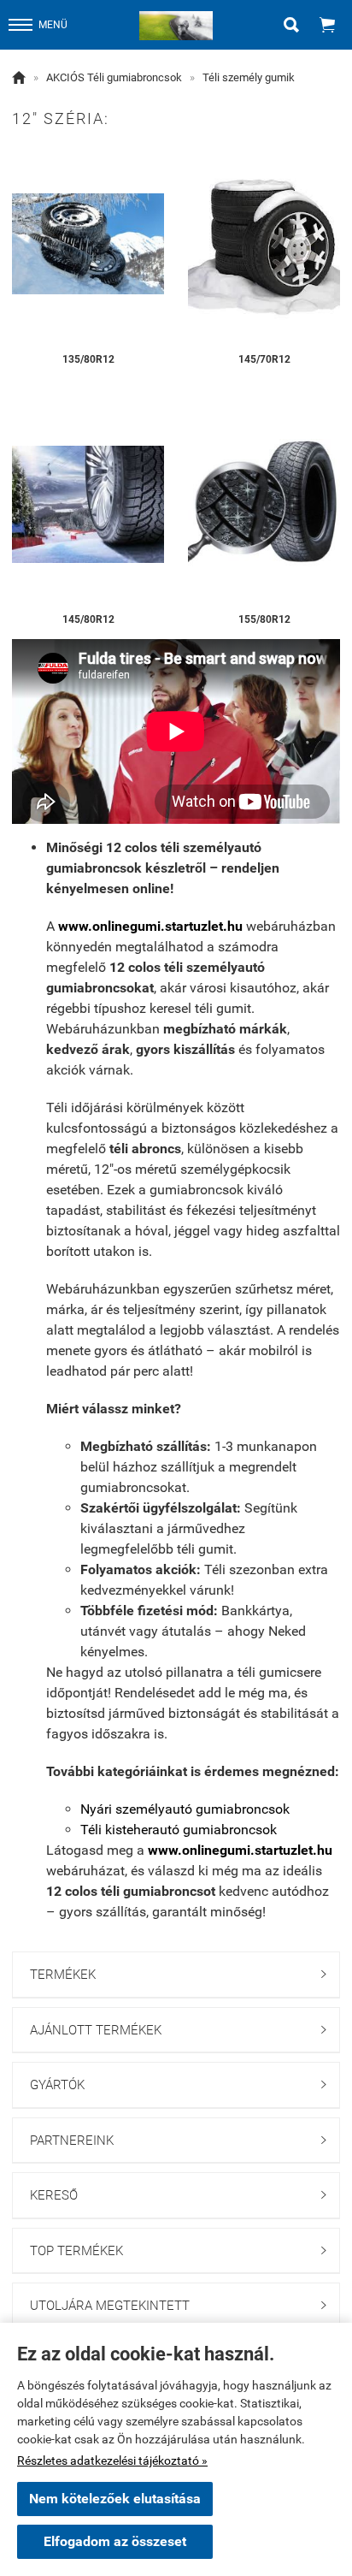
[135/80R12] (88, 244)
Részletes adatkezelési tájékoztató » (112, 2461)
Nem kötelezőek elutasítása (115, 2499)
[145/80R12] (88, 504)
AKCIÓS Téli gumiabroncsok (114, 77)
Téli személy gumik (249, 77)
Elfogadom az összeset (115, 2541)
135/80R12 (88, 359)
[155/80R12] (264, 504)
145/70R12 (264, 359)
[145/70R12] (264, 244)
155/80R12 (264, 619)
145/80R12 (88, 619)
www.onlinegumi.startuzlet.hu (150, 926)
